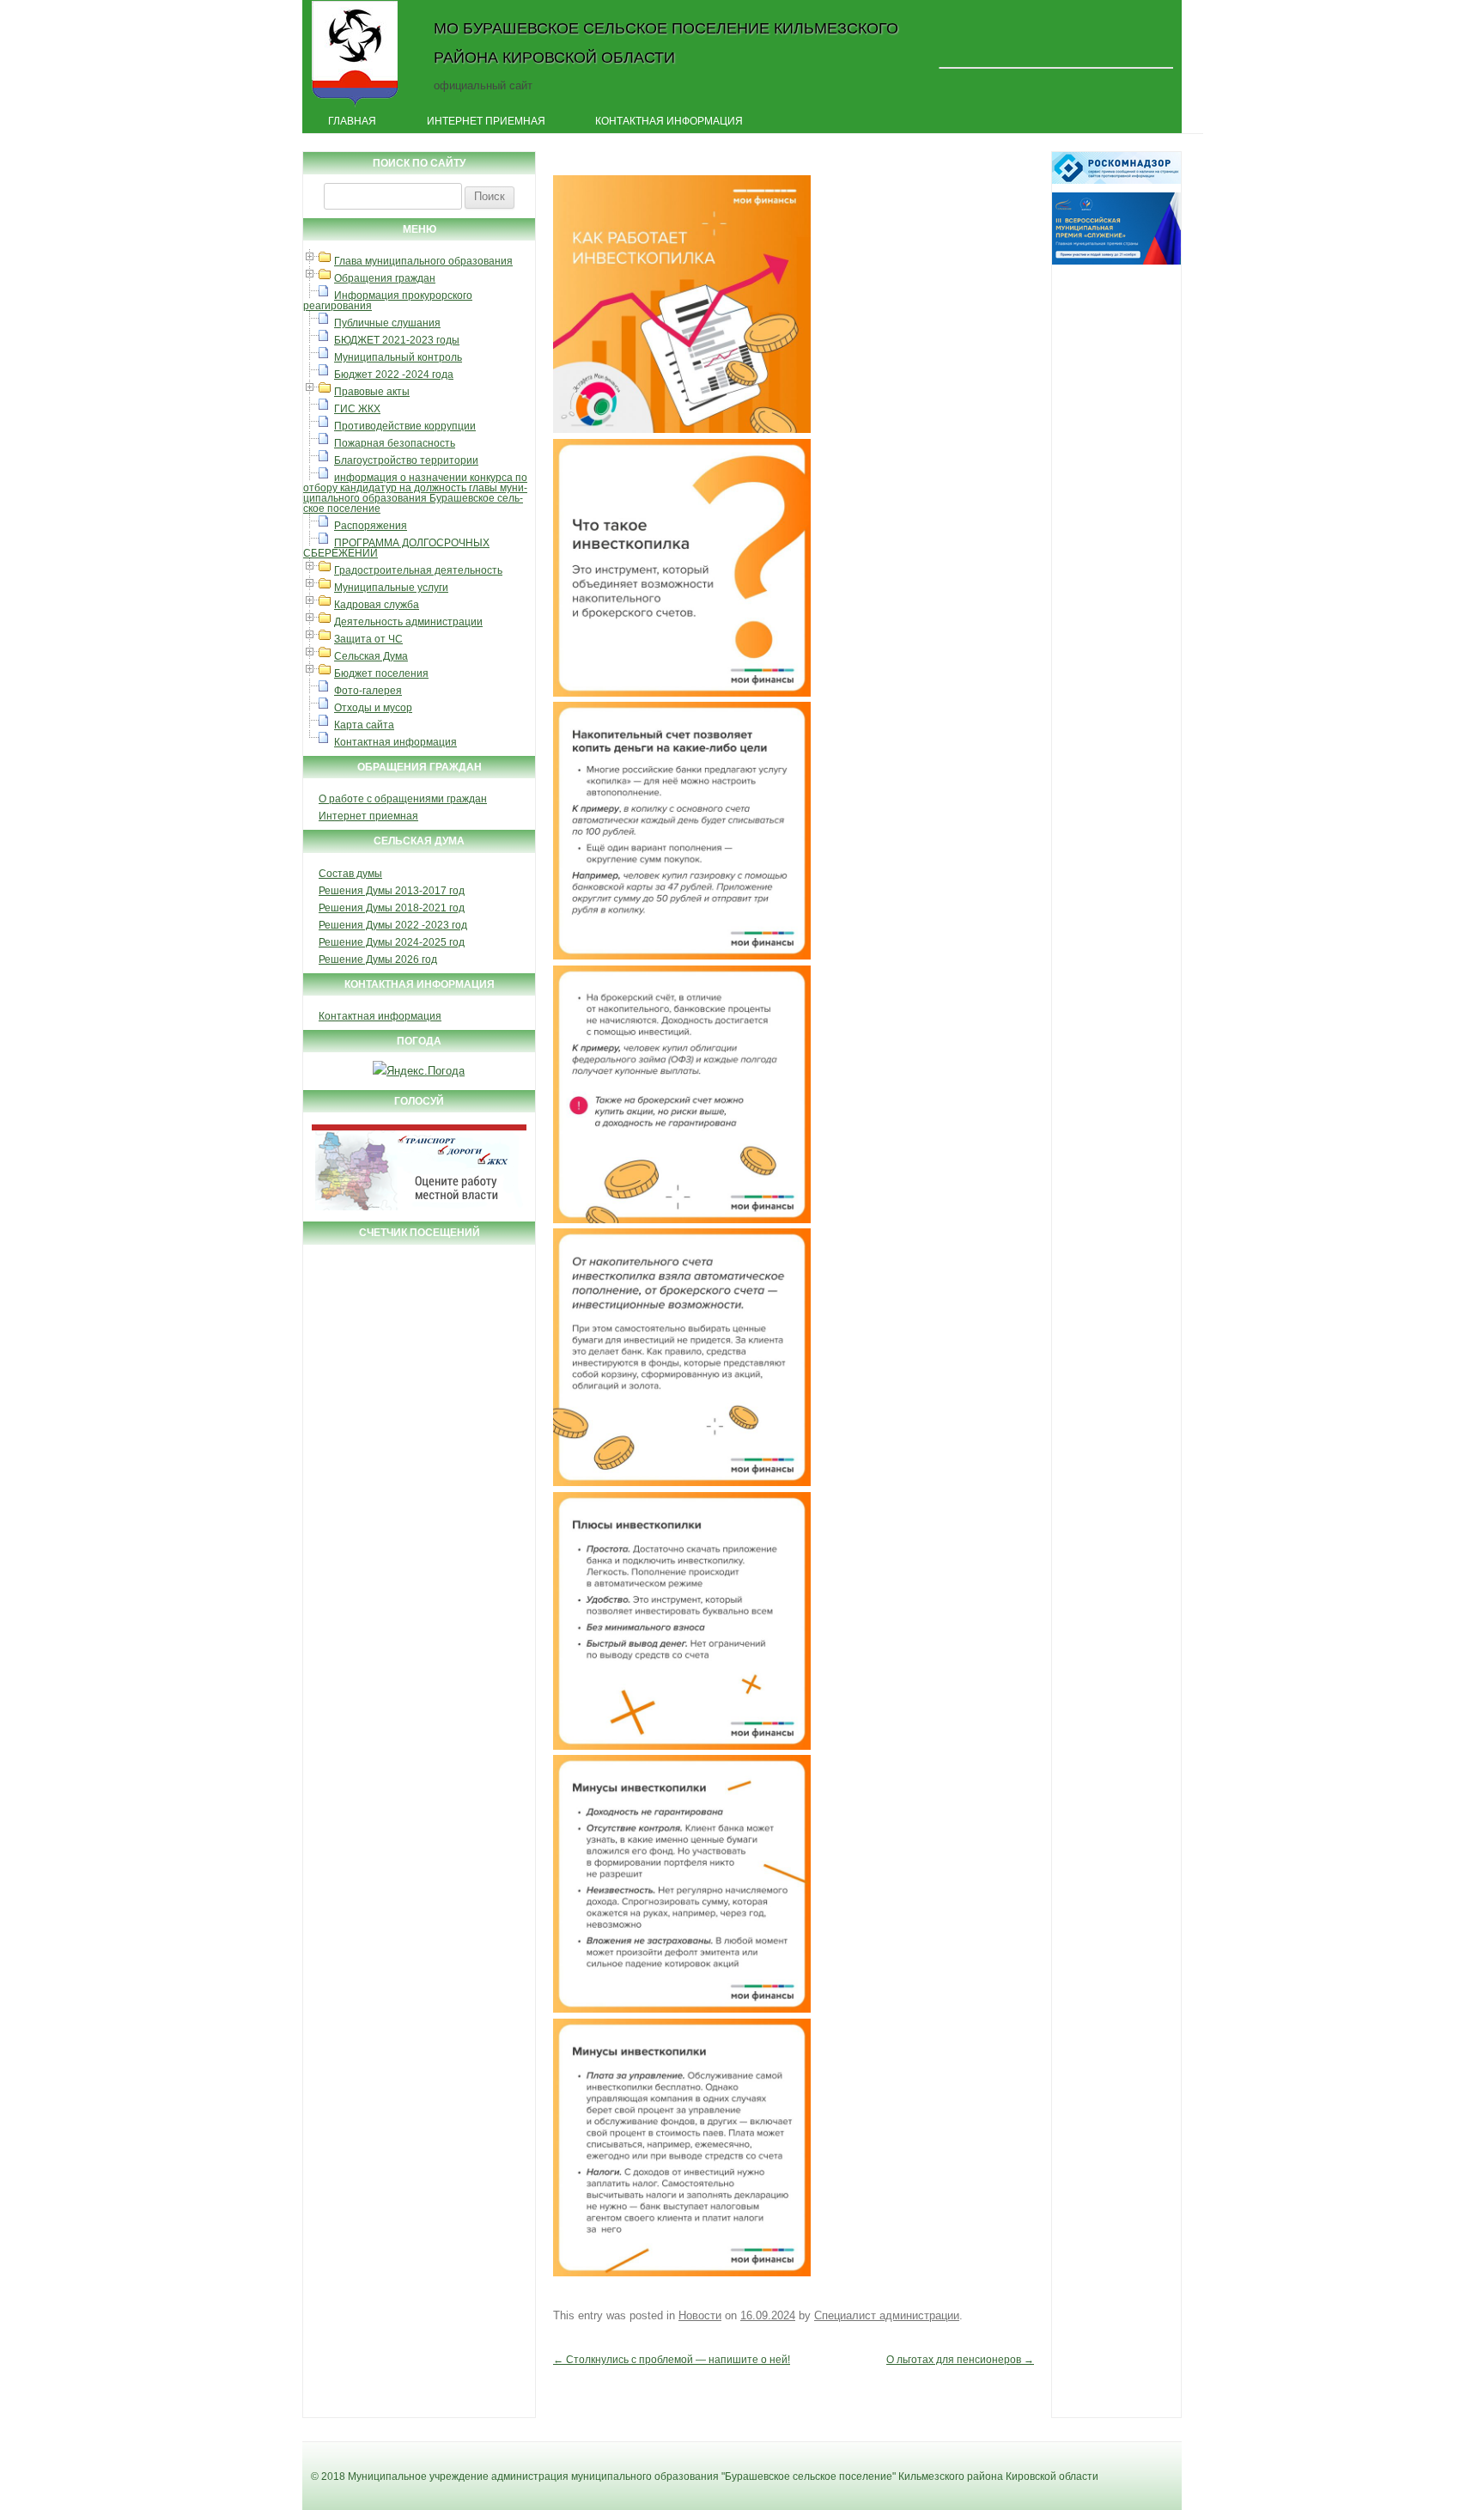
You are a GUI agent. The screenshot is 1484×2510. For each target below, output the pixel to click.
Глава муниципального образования (423, 261)
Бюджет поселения (381, 673)
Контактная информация (669, 121)
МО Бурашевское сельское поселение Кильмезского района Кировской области (666, 43)
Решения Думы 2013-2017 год (392, 891)
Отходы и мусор (373, 708)
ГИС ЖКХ (357, 409)
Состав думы (350, 874)
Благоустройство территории (406, 460)
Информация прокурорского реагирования (388, 301)
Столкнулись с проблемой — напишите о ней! (672, 2360)
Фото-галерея (368, 691)
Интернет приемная (486, 121)
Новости (700, 2315)
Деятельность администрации (408, 622)
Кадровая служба (377, 605)
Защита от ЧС (368, 639)
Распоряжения (371, 526)
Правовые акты (372, 392)
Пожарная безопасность (395, 443)
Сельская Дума (371, 656)
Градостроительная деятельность (418, 570)
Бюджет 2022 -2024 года (394, 375)
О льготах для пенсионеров (960, 2360)
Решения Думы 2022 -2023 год (393, 925)
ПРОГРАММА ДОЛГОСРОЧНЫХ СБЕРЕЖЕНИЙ (396, 548)
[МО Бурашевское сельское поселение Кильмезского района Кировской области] (355, 106)
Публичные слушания (387, 323)
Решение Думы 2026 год (378, 960)
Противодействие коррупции (405, 426)
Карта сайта (364, 725)
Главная (352, 121)
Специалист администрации (887, 2315)
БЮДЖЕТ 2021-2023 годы (397, 340)
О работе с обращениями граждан (403, 799)
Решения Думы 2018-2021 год (392, 908)
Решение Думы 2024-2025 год (392, 942)
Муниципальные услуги (391, 588)
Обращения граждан (385, 278)
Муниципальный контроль (398, 357)
